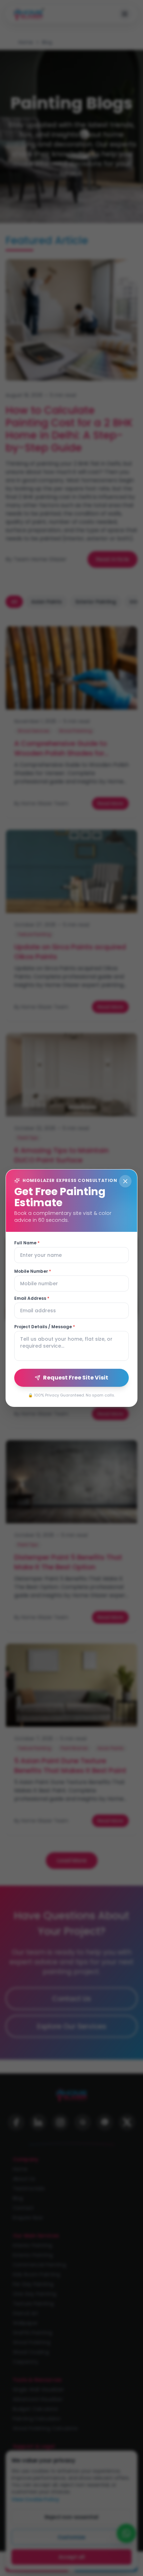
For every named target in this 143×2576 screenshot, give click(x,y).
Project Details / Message (45, 1327)
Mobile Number (33, 1271)
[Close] (125, 1181)
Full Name (27, 1243)
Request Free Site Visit (76, 1378)
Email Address (32, 1298)
